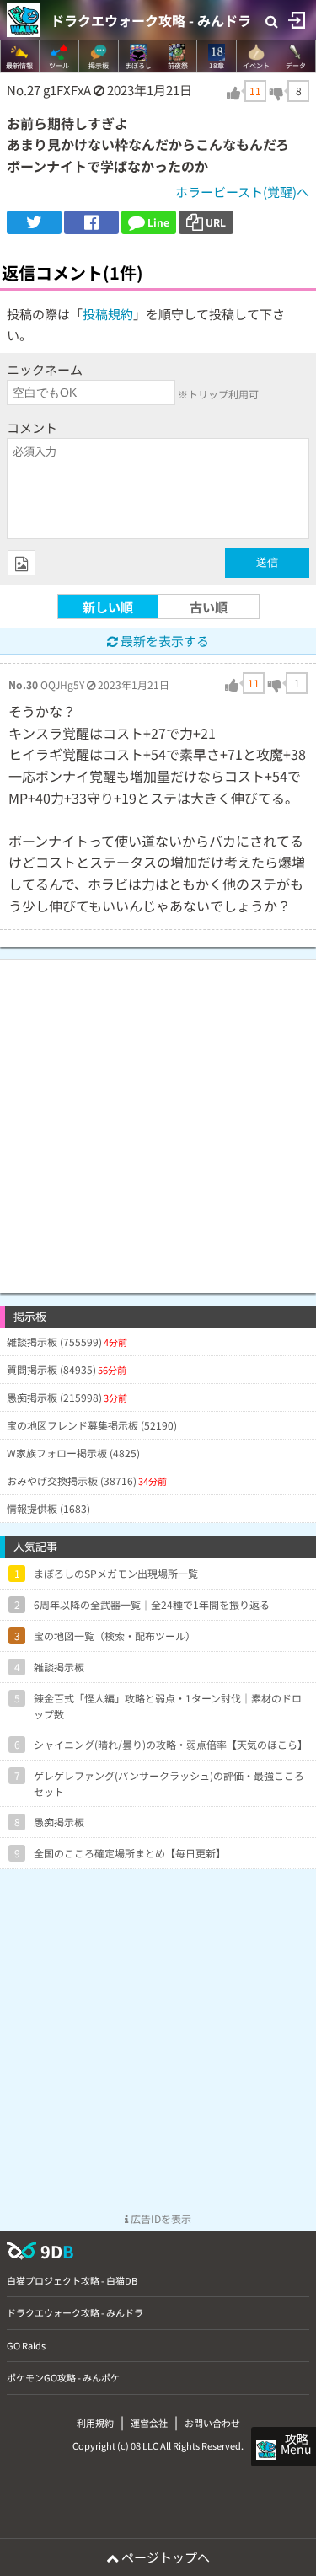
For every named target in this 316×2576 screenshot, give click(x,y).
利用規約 (95, 2423)
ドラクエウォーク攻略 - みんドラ (151, 20)
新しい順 (108, 607)
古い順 (209, 607)
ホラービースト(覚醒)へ (242, 192)
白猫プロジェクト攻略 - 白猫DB (72, 2280)
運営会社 (149, 2423)
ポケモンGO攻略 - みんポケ (63, 2377)
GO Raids (26, 2345)
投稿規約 (108, 314)
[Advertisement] (158, 1118)
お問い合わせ (212, 2423)
